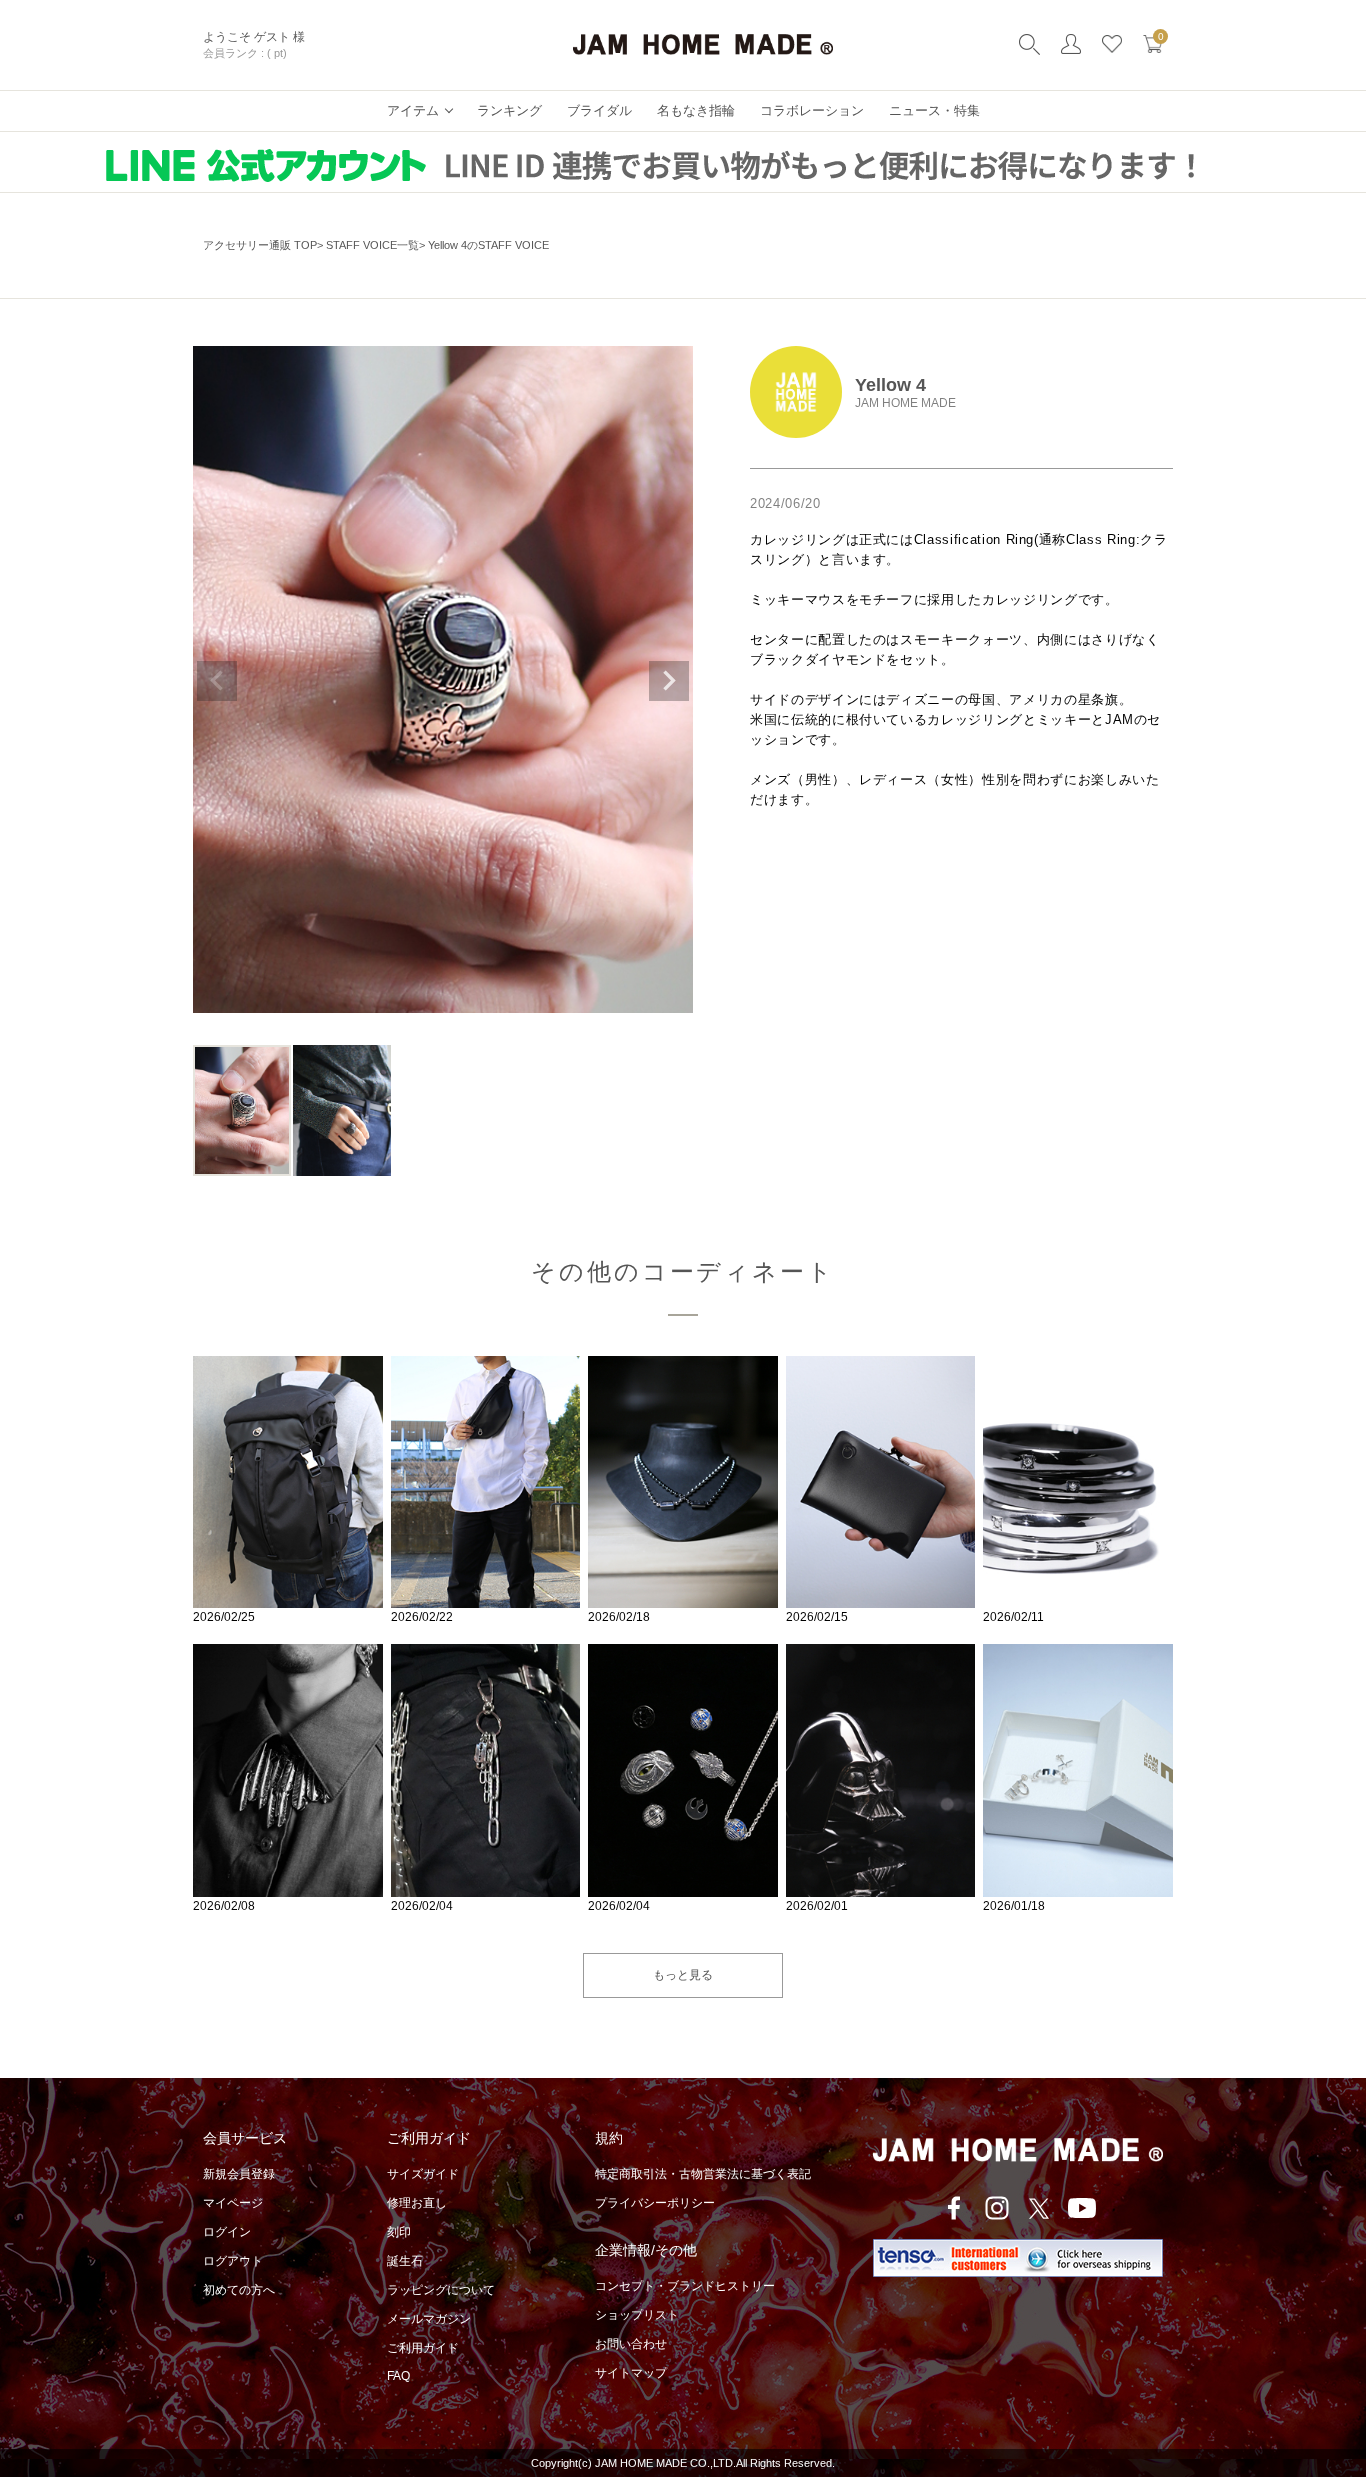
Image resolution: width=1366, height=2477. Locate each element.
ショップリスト (637, 2315)
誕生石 (405, 2261)
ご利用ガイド (423, 2348)
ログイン (227, 2232)
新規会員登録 (239, 2174)
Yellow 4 (890, 385)
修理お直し (417, 2203)
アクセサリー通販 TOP (260, 245)
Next (669, 681)
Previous (217, 681)
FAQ (398, 2376)
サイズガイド (423, 2174)
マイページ (233, 2203)
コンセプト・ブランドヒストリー (685, 2286)
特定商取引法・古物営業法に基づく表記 (703, 2174)
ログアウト (233, 2261)
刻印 (399, 2232)
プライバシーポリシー (655, 2203)
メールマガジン (429, 2319)
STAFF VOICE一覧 (372, 245)
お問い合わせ (631, 2344)
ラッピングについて (441, 2290)
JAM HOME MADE (905, 403)
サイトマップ (631, 2373)
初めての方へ (239, 2290)
